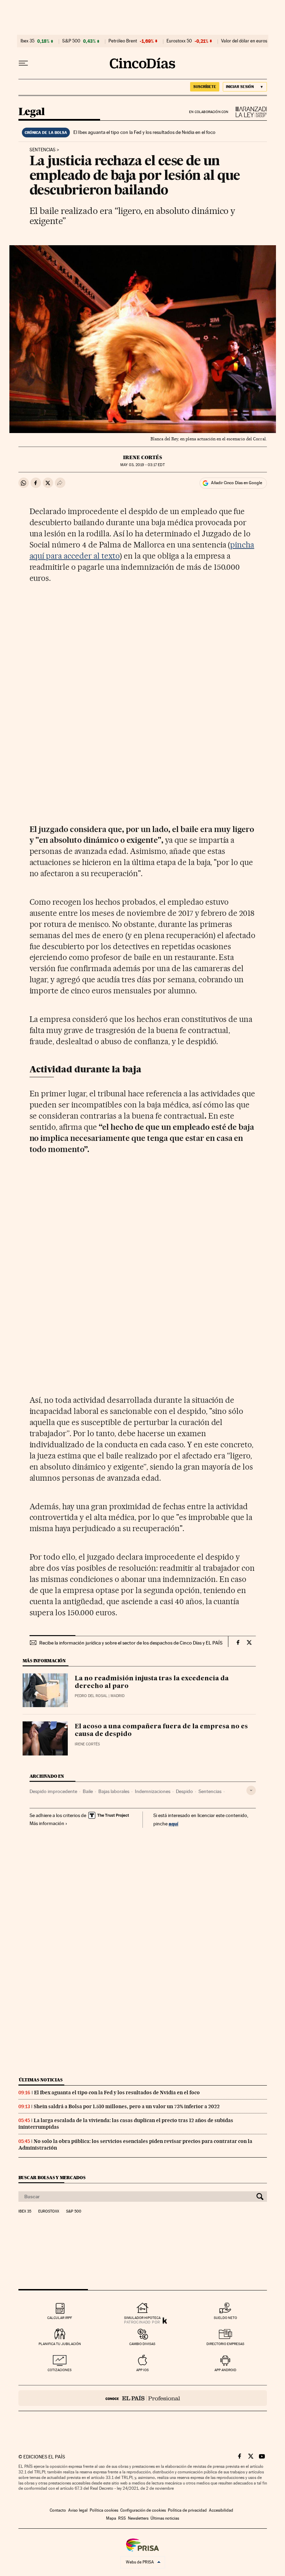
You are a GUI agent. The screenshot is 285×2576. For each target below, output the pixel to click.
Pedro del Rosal (91, 1696)
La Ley (248, 112)
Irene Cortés (142, 457)
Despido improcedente (53, 1791)
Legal (32, 112)
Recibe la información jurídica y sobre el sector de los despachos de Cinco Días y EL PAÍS (131, 1643)
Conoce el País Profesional (143, 2398)
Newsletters (138, 2518)
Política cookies (104, 2510)
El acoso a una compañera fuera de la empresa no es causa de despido (161, 1730)
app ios (142, 2370)
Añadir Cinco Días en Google (237, 483)
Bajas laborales (114, 1791)
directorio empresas (225, 2344)
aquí (173, 1823)
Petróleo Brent (123, 41)
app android (225, 2370)
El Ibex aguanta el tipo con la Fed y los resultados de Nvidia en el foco (144, 132)
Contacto (58, 2510)
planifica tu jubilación (60, 2344)
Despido (184, 1791)
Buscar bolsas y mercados (52, 2178)
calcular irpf (60, 2318)
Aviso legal (78, 2510)
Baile (88, 1791)
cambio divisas (142, 2344)
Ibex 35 (27, 41)
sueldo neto (225, 2318)
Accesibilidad (221, 2510)
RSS (122, 2518)
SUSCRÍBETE (205, 87)
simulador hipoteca (142, 2318)
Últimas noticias (41, 2080)
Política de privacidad (187, 2510)
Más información (47, 1823)
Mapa (111, 2518)
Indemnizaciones (153, 1791)
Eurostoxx (49, 2211)
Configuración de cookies (143, 2510)
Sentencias (43, 150)
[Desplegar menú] (23, 63)
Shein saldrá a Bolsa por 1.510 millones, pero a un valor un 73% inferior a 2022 (127, 2106)
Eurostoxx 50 (179, 41)
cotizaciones (60, 2370)
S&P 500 (71, 41)
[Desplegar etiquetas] (251, 1790)
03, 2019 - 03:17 (142, 465)
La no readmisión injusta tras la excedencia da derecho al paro (152, 1682)
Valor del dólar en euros (244, 41)
